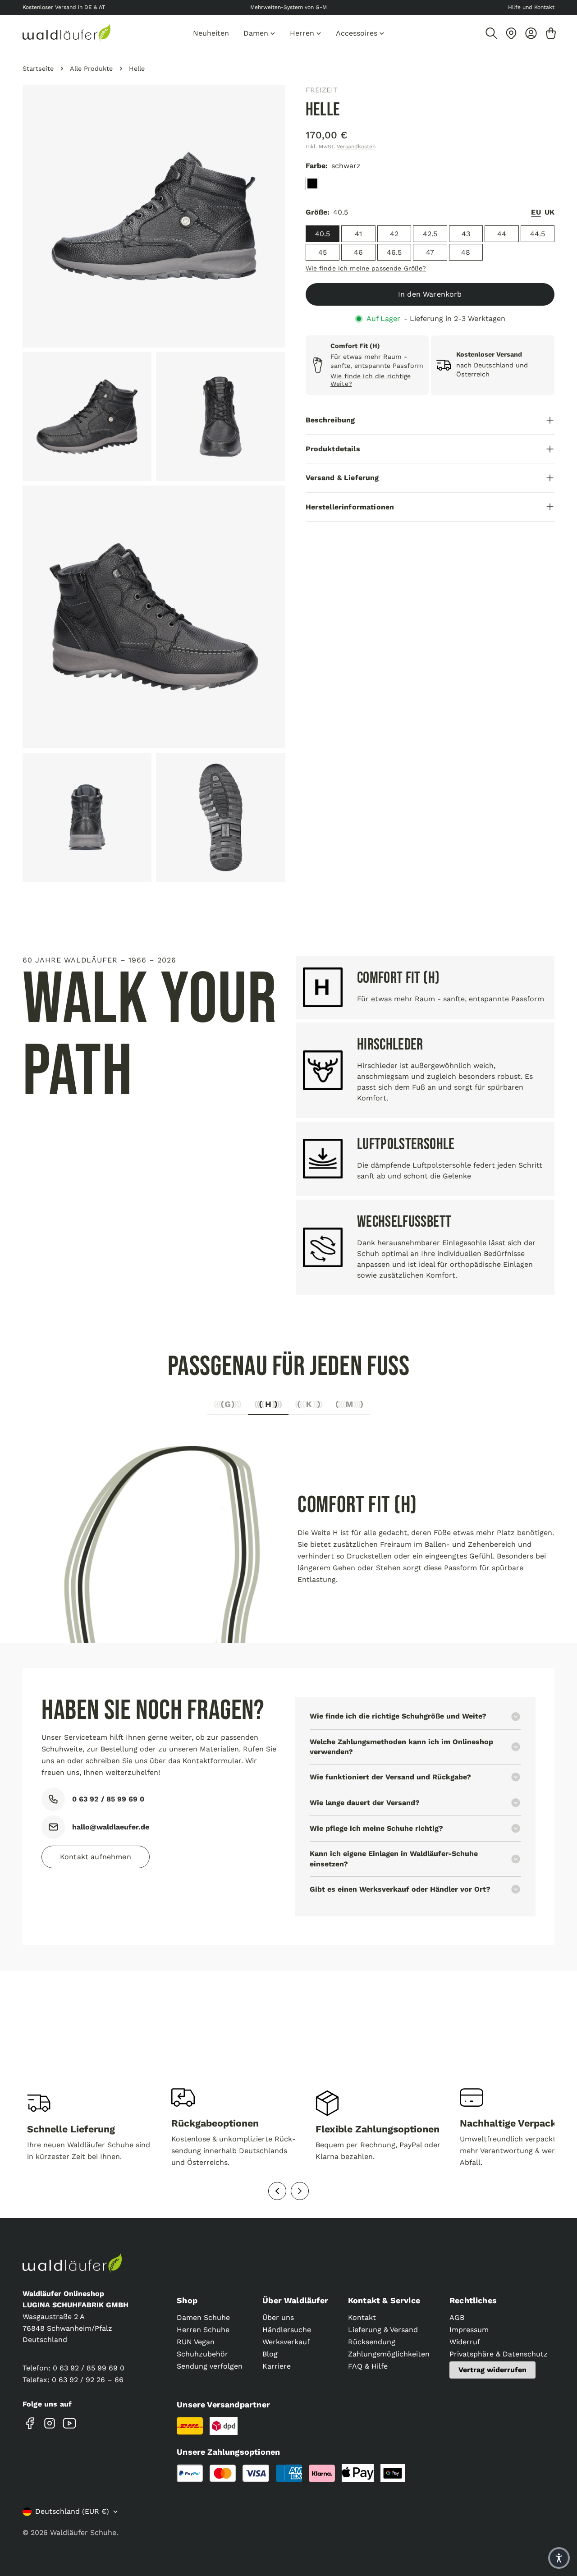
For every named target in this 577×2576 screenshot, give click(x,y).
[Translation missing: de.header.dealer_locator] (511, 33)
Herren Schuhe (203, 2330)
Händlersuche (287, 2330)
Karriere (277, 2366)
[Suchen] (491, 33)
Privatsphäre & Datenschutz (499, 2354)
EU (536, 212)
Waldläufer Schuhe (83, 2532)
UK (550, 212)
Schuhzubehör (202, 2354)
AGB (457, 2317)
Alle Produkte (91, 69)
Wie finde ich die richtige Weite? (371, 380)
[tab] (228, 1407)
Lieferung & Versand (383, 2330)
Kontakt (362, 2317)
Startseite (38, 69)
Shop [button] (187, 2300)
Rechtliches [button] (473, 2300)
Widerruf (465, 2342)
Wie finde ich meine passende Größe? (366, 268)
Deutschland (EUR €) (72, 2511)
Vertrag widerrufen (492, 2370)
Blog (270, 2354)
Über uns (278, 2317)
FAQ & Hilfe (368, 2366)
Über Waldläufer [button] (295, 2300)
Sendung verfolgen (210, 2366)
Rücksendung (372, 2342)
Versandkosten (356, 147)
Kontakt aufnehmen (96, 1857)
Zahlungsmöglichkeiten (389, 2354)
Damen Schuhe (203, 2317)
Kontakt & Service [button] (384, 2300)
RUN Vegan (196, 2342)
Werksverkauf (286, 2342)
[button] (559, 2558)
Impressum (469, 2330)
